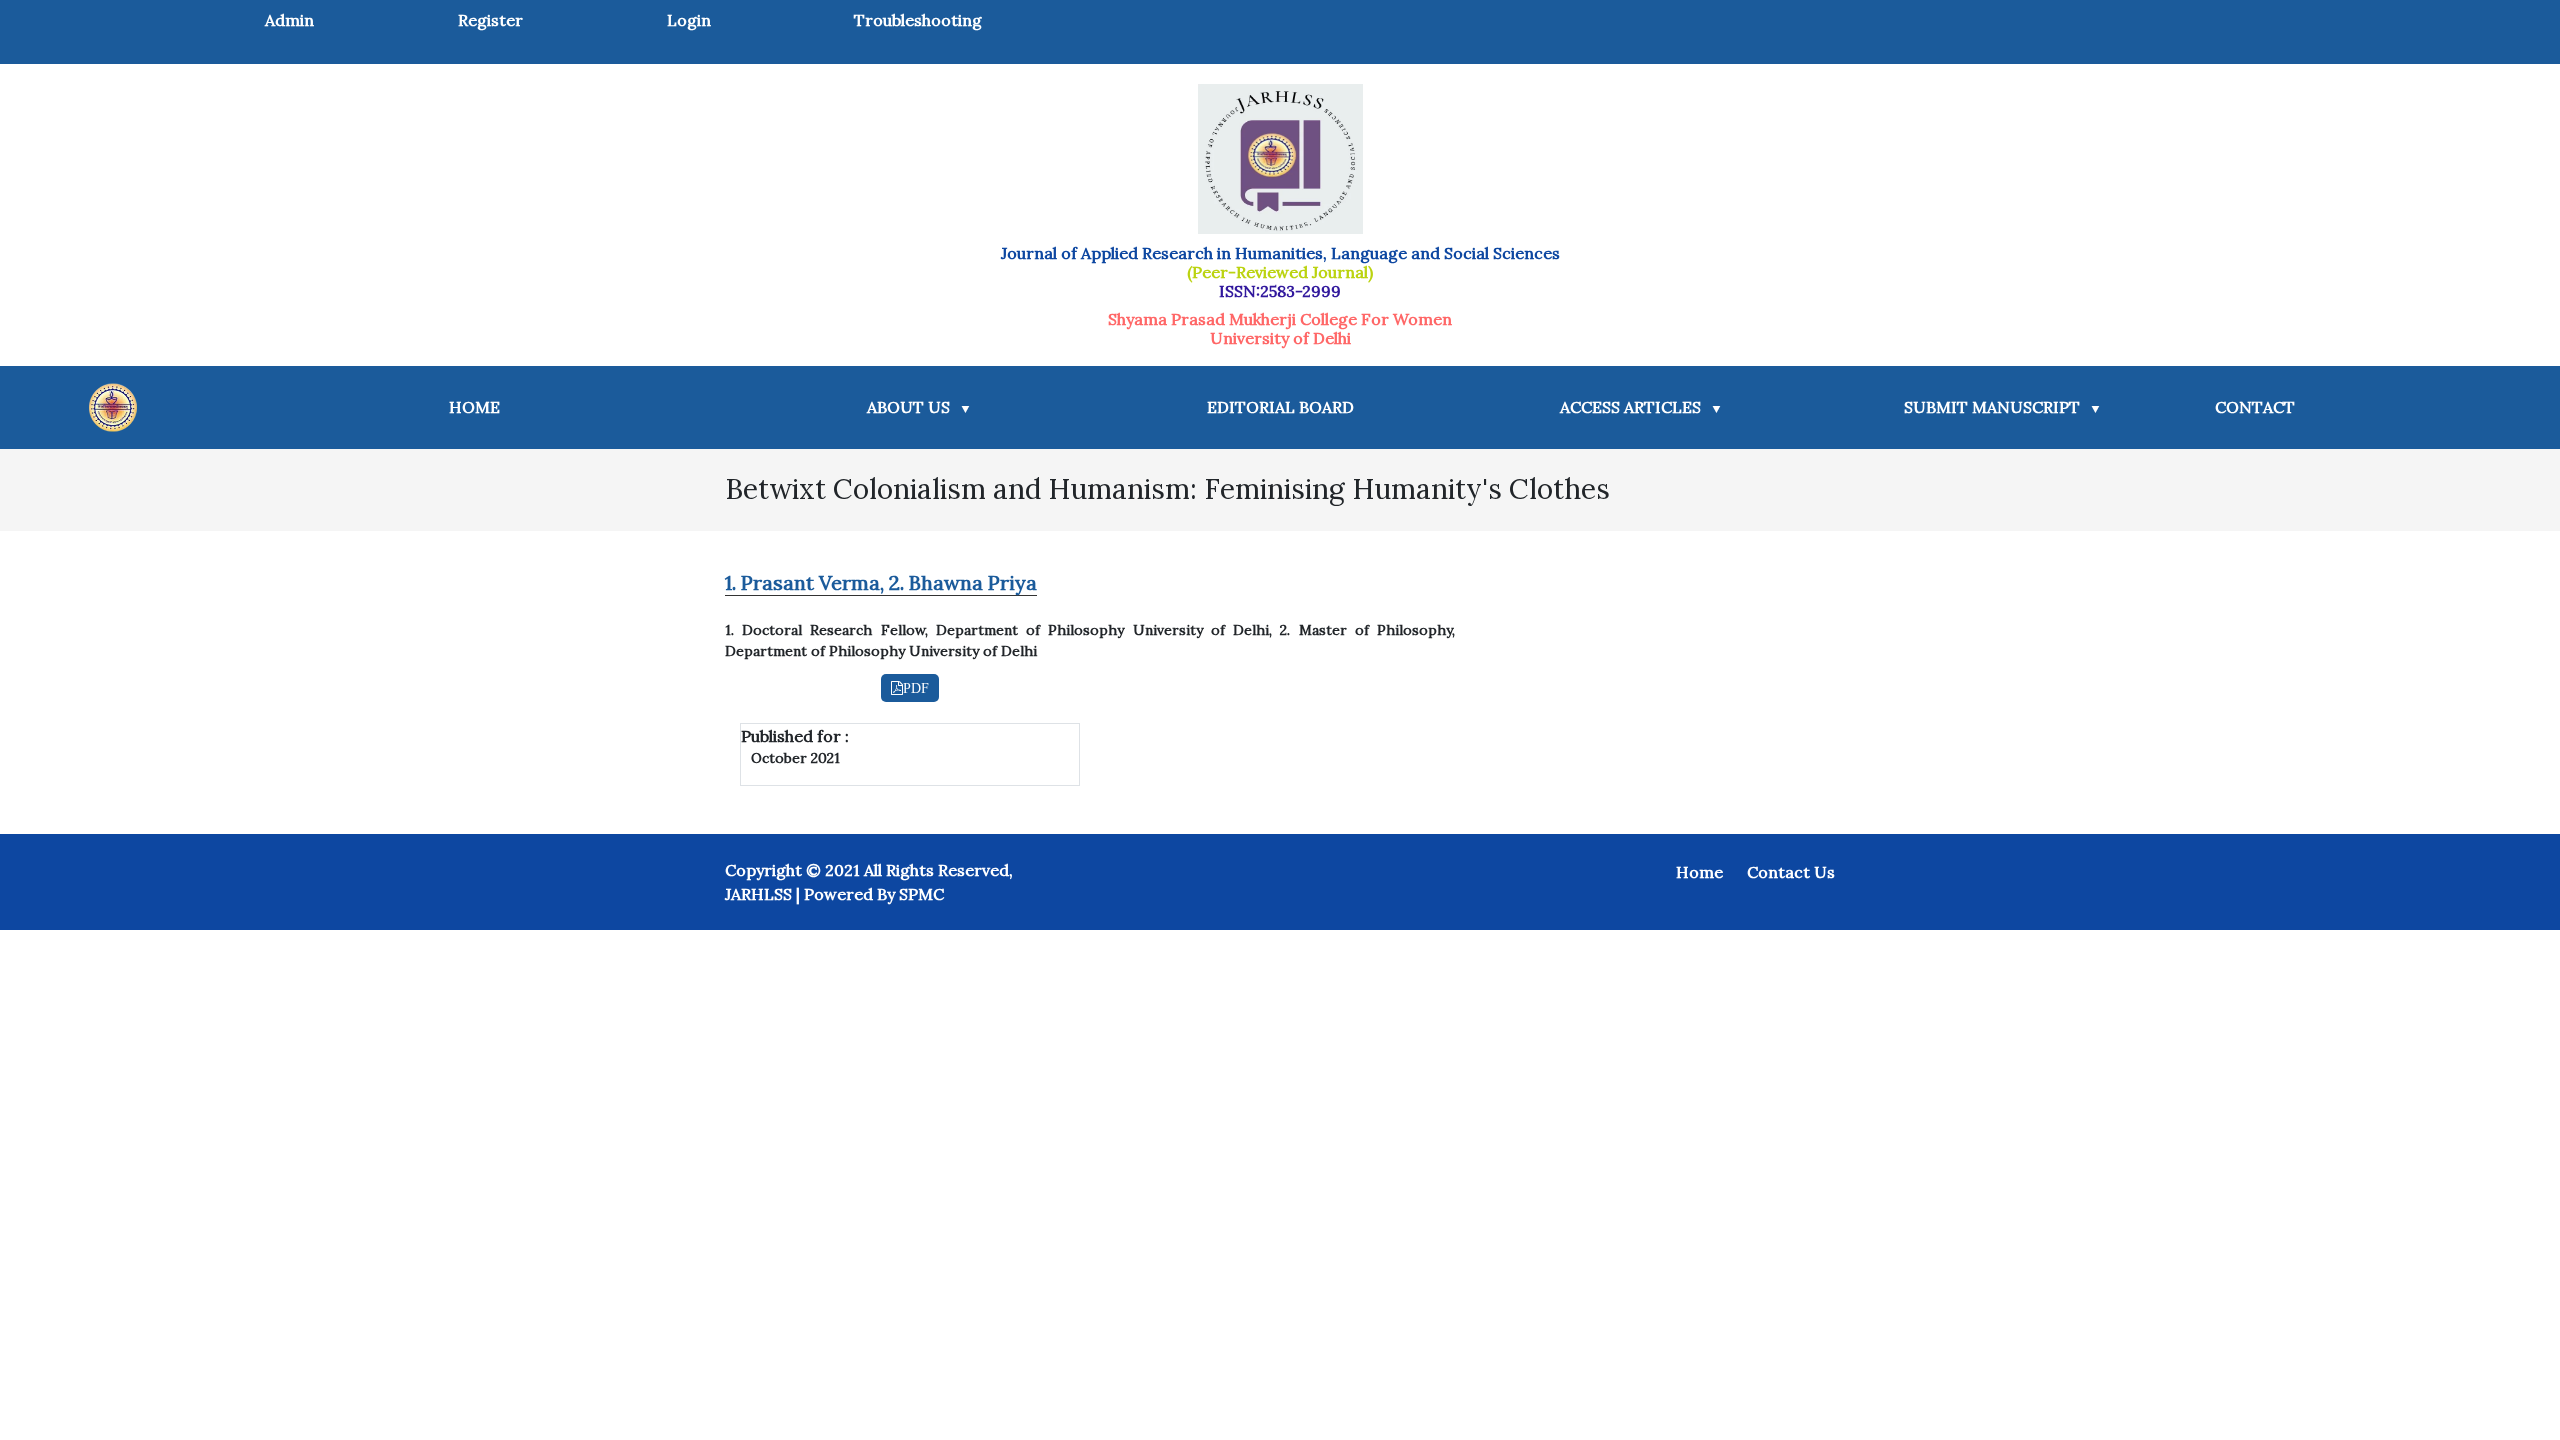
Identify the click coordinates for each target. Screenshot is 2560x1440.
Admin (289, 20)
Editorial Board (1280, 407)
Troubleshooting (918, 20)
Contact (2255, 407)
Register (490, 20)
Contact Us (1791, 872)
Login (689, 20)
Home (478, 406)
